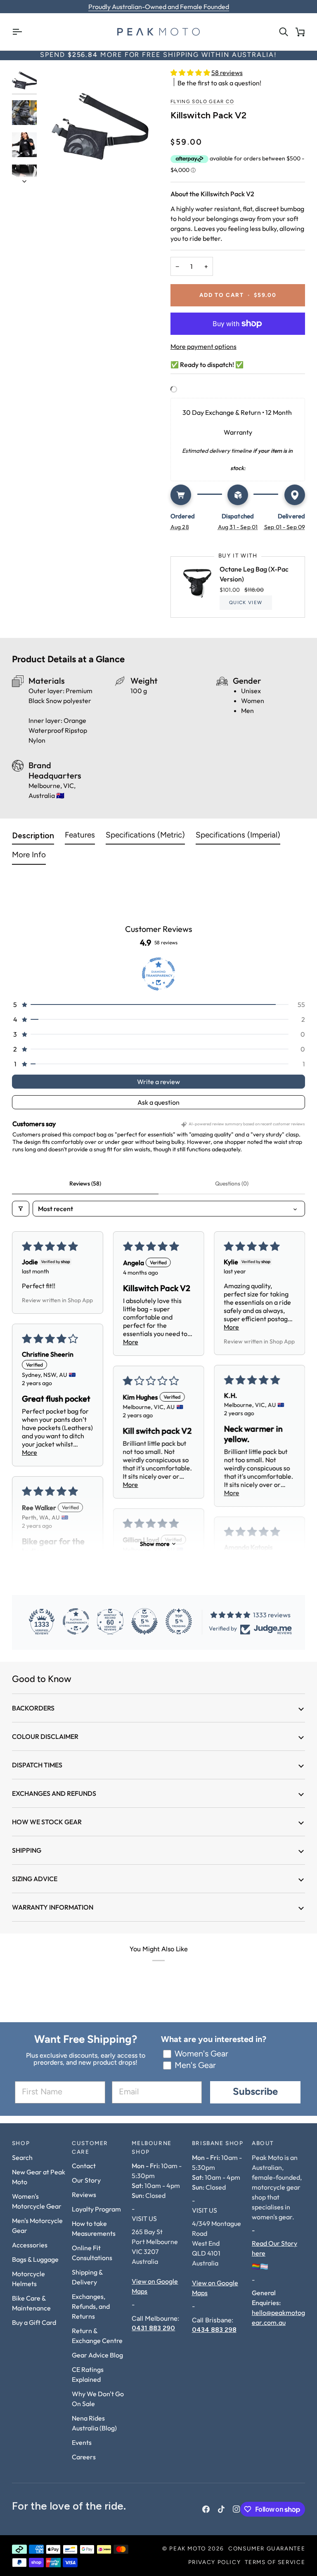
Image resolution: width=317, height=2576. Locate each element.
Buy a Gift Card (34, 2322)
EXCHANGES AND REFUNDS (54, 1793)
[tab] (33, 837)
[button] (191, 73)
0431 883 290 (153, 2328)
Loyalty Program (96, 2209)
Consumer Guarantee (267, 2549)
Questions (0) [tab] (232, 1183)
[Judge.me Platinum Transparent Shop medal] (76, 1621)
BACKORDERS (33, 1708)
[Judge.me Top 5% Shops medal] (144, 1621)
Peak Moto (188, 2549)
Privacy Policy (215, 2563)
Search (22, 2157)
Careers (84, 2457)
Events (82, 2442)
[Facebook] (206, 2509)
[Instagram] (237, 2509)
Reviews (84, 2195)
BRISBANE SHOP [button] (218, 2144)
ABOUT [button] (263, 2144)
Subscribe (255, 2092)
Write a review (158, 1082)
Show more (155, 1544)
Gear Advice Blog (97, 2355)
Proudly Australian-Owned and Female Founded (159, 7)
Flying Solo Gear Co (202, 102)
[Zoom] (100, 126)
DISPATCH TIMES (37, 1765)
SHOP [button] (21, 2144)
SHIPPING (27, 1850)
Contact (84, 2166)
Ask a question (158, 1102)
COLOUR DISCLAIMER (45, 1736)
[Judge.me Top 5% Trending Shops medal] (179, 1621)
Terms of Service (275, 2563)
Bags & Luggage (35, 2259)
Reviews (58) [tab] (85, 1183)
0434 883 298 (214, 2330)
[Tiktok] (221, 2509)
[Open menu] (20, 32)
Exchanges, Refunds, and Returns (91, 2306)
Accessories (30, 2245)
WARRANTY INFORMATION (53, 1907)
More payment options (203, 346)
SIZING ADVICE (35, 1879)
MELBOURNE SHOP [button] (152, 2148)
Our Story (86, 2180)
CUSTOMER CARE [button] (90, 2148)
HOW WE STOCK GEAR (47, 1822)
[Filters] (21, 1209)
